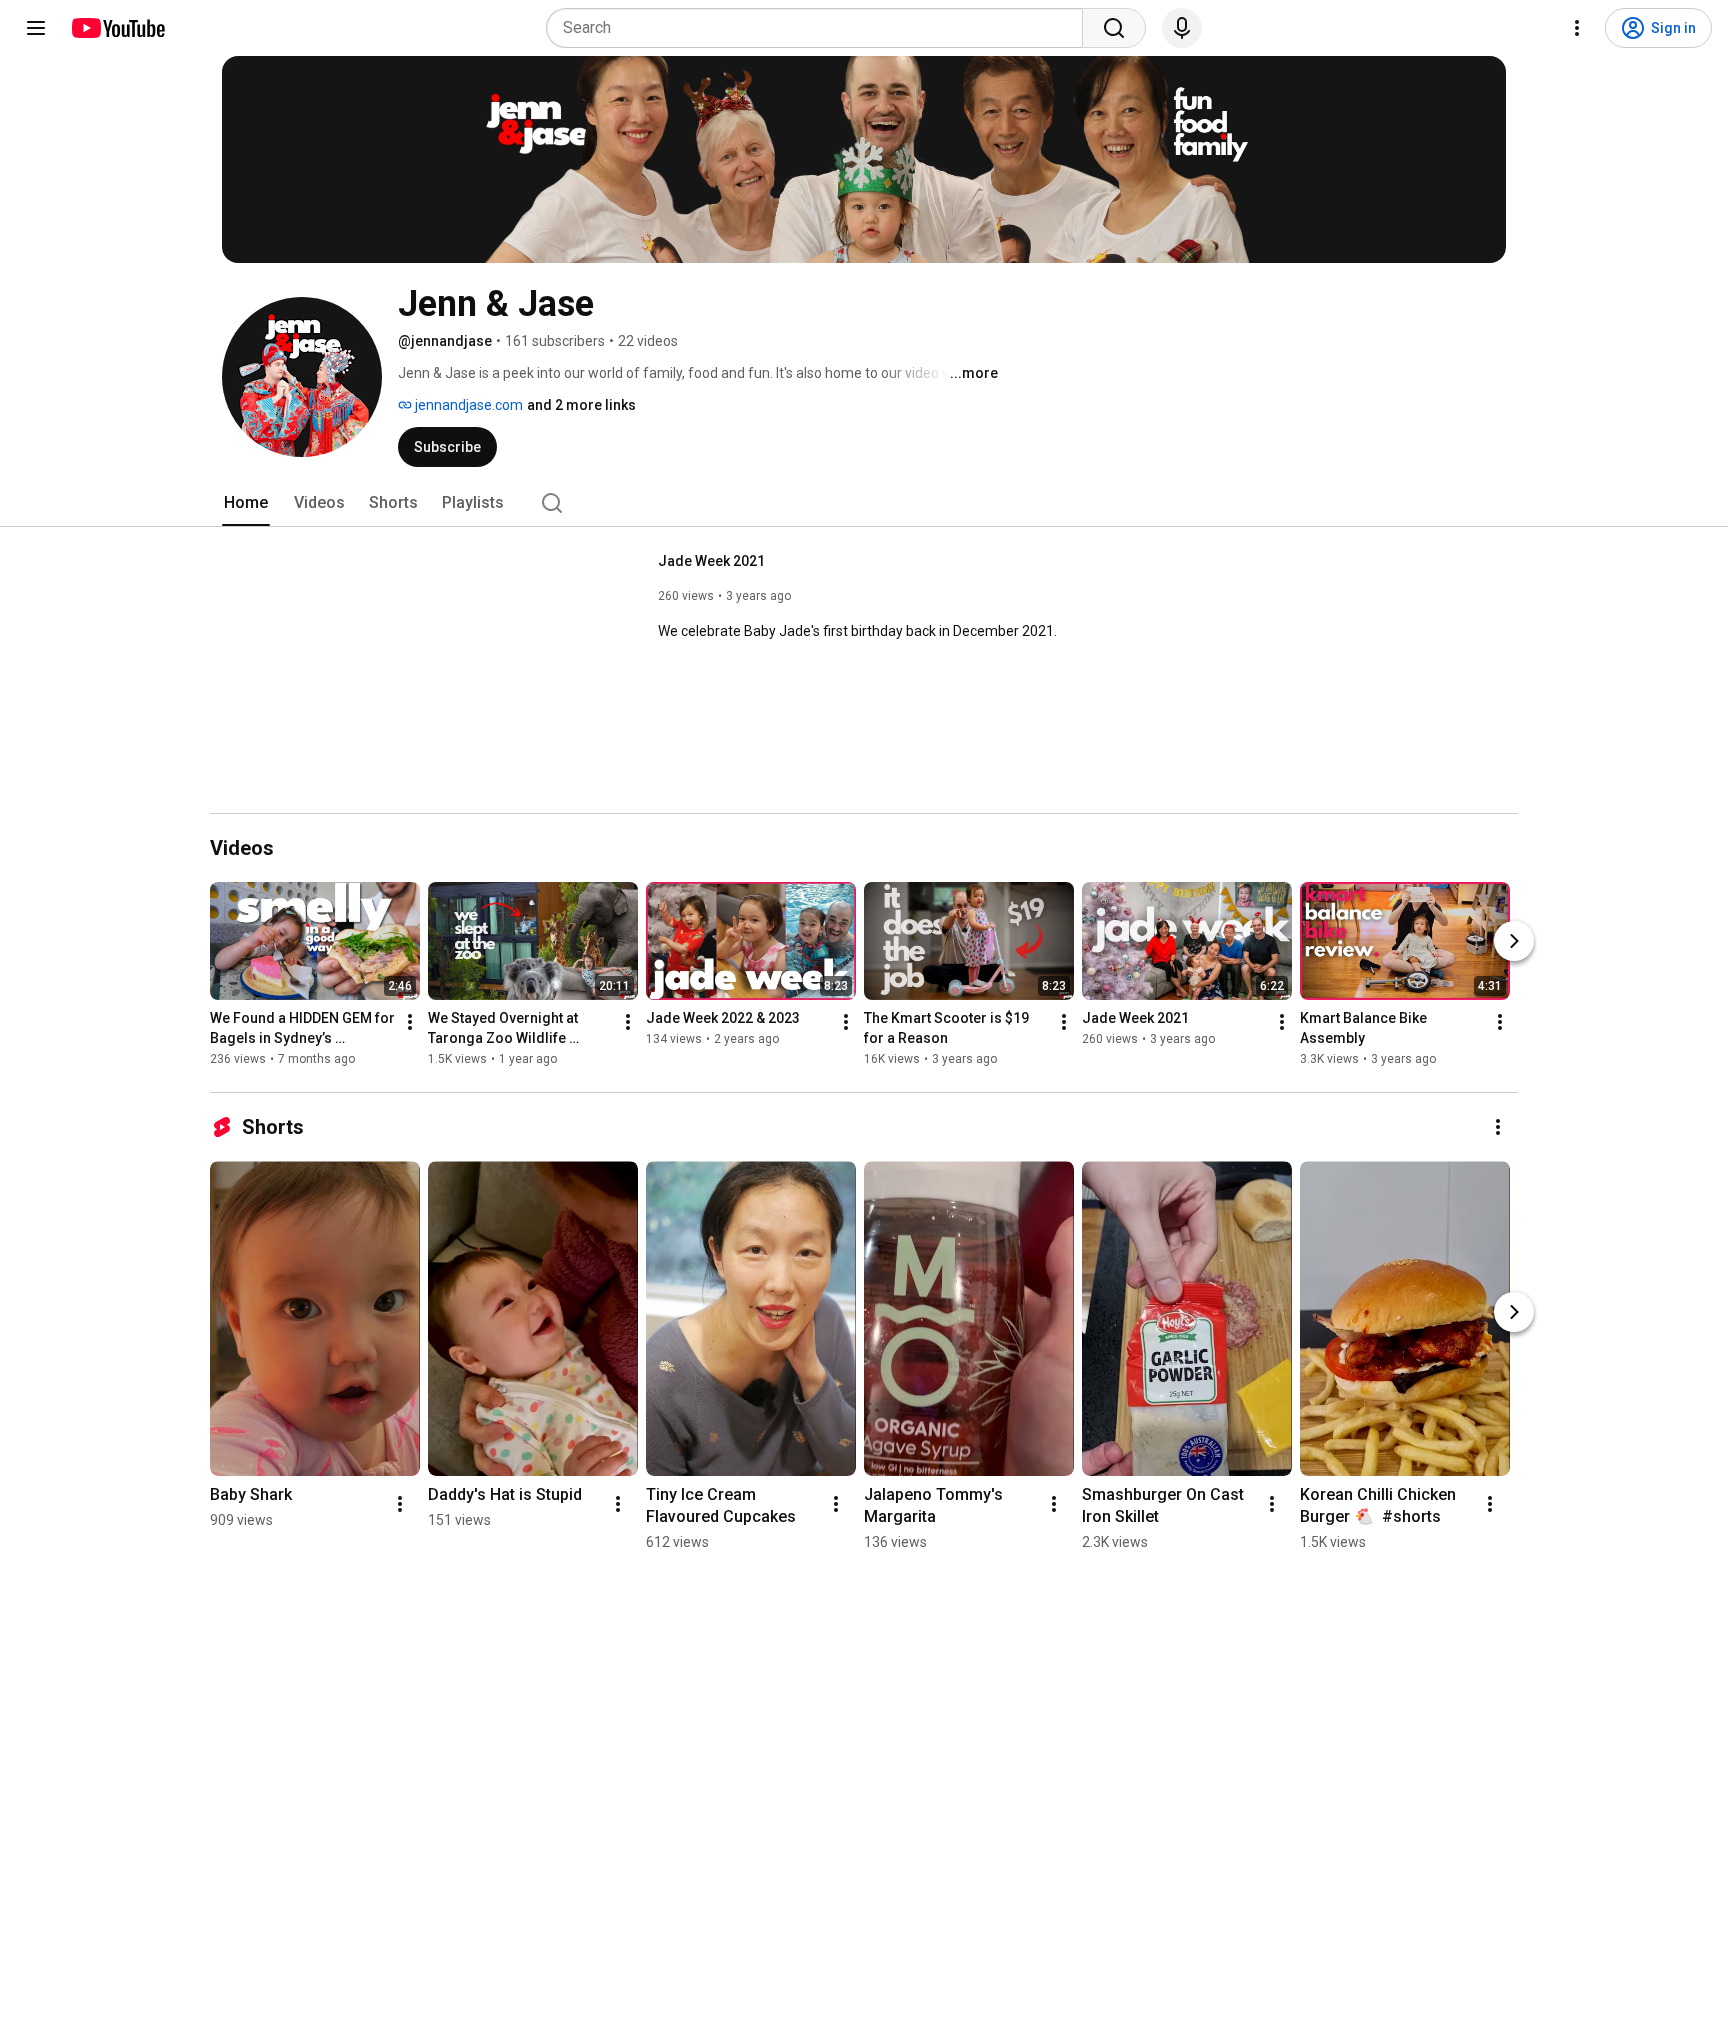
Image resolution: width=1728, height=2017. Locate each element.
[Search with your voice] (1182, 28)
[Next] (1514, 941)
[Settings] (1577, 28)
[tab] (246, 503)
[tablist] (864, 503)
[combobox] (820, 28)
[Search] (1114, 28)
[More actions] (410, 1022)
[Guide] (36, 28)
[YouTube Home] (117, 28)
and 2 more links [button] (581, 405)
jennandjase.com (467, 405)
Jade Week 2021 (711, 561)
